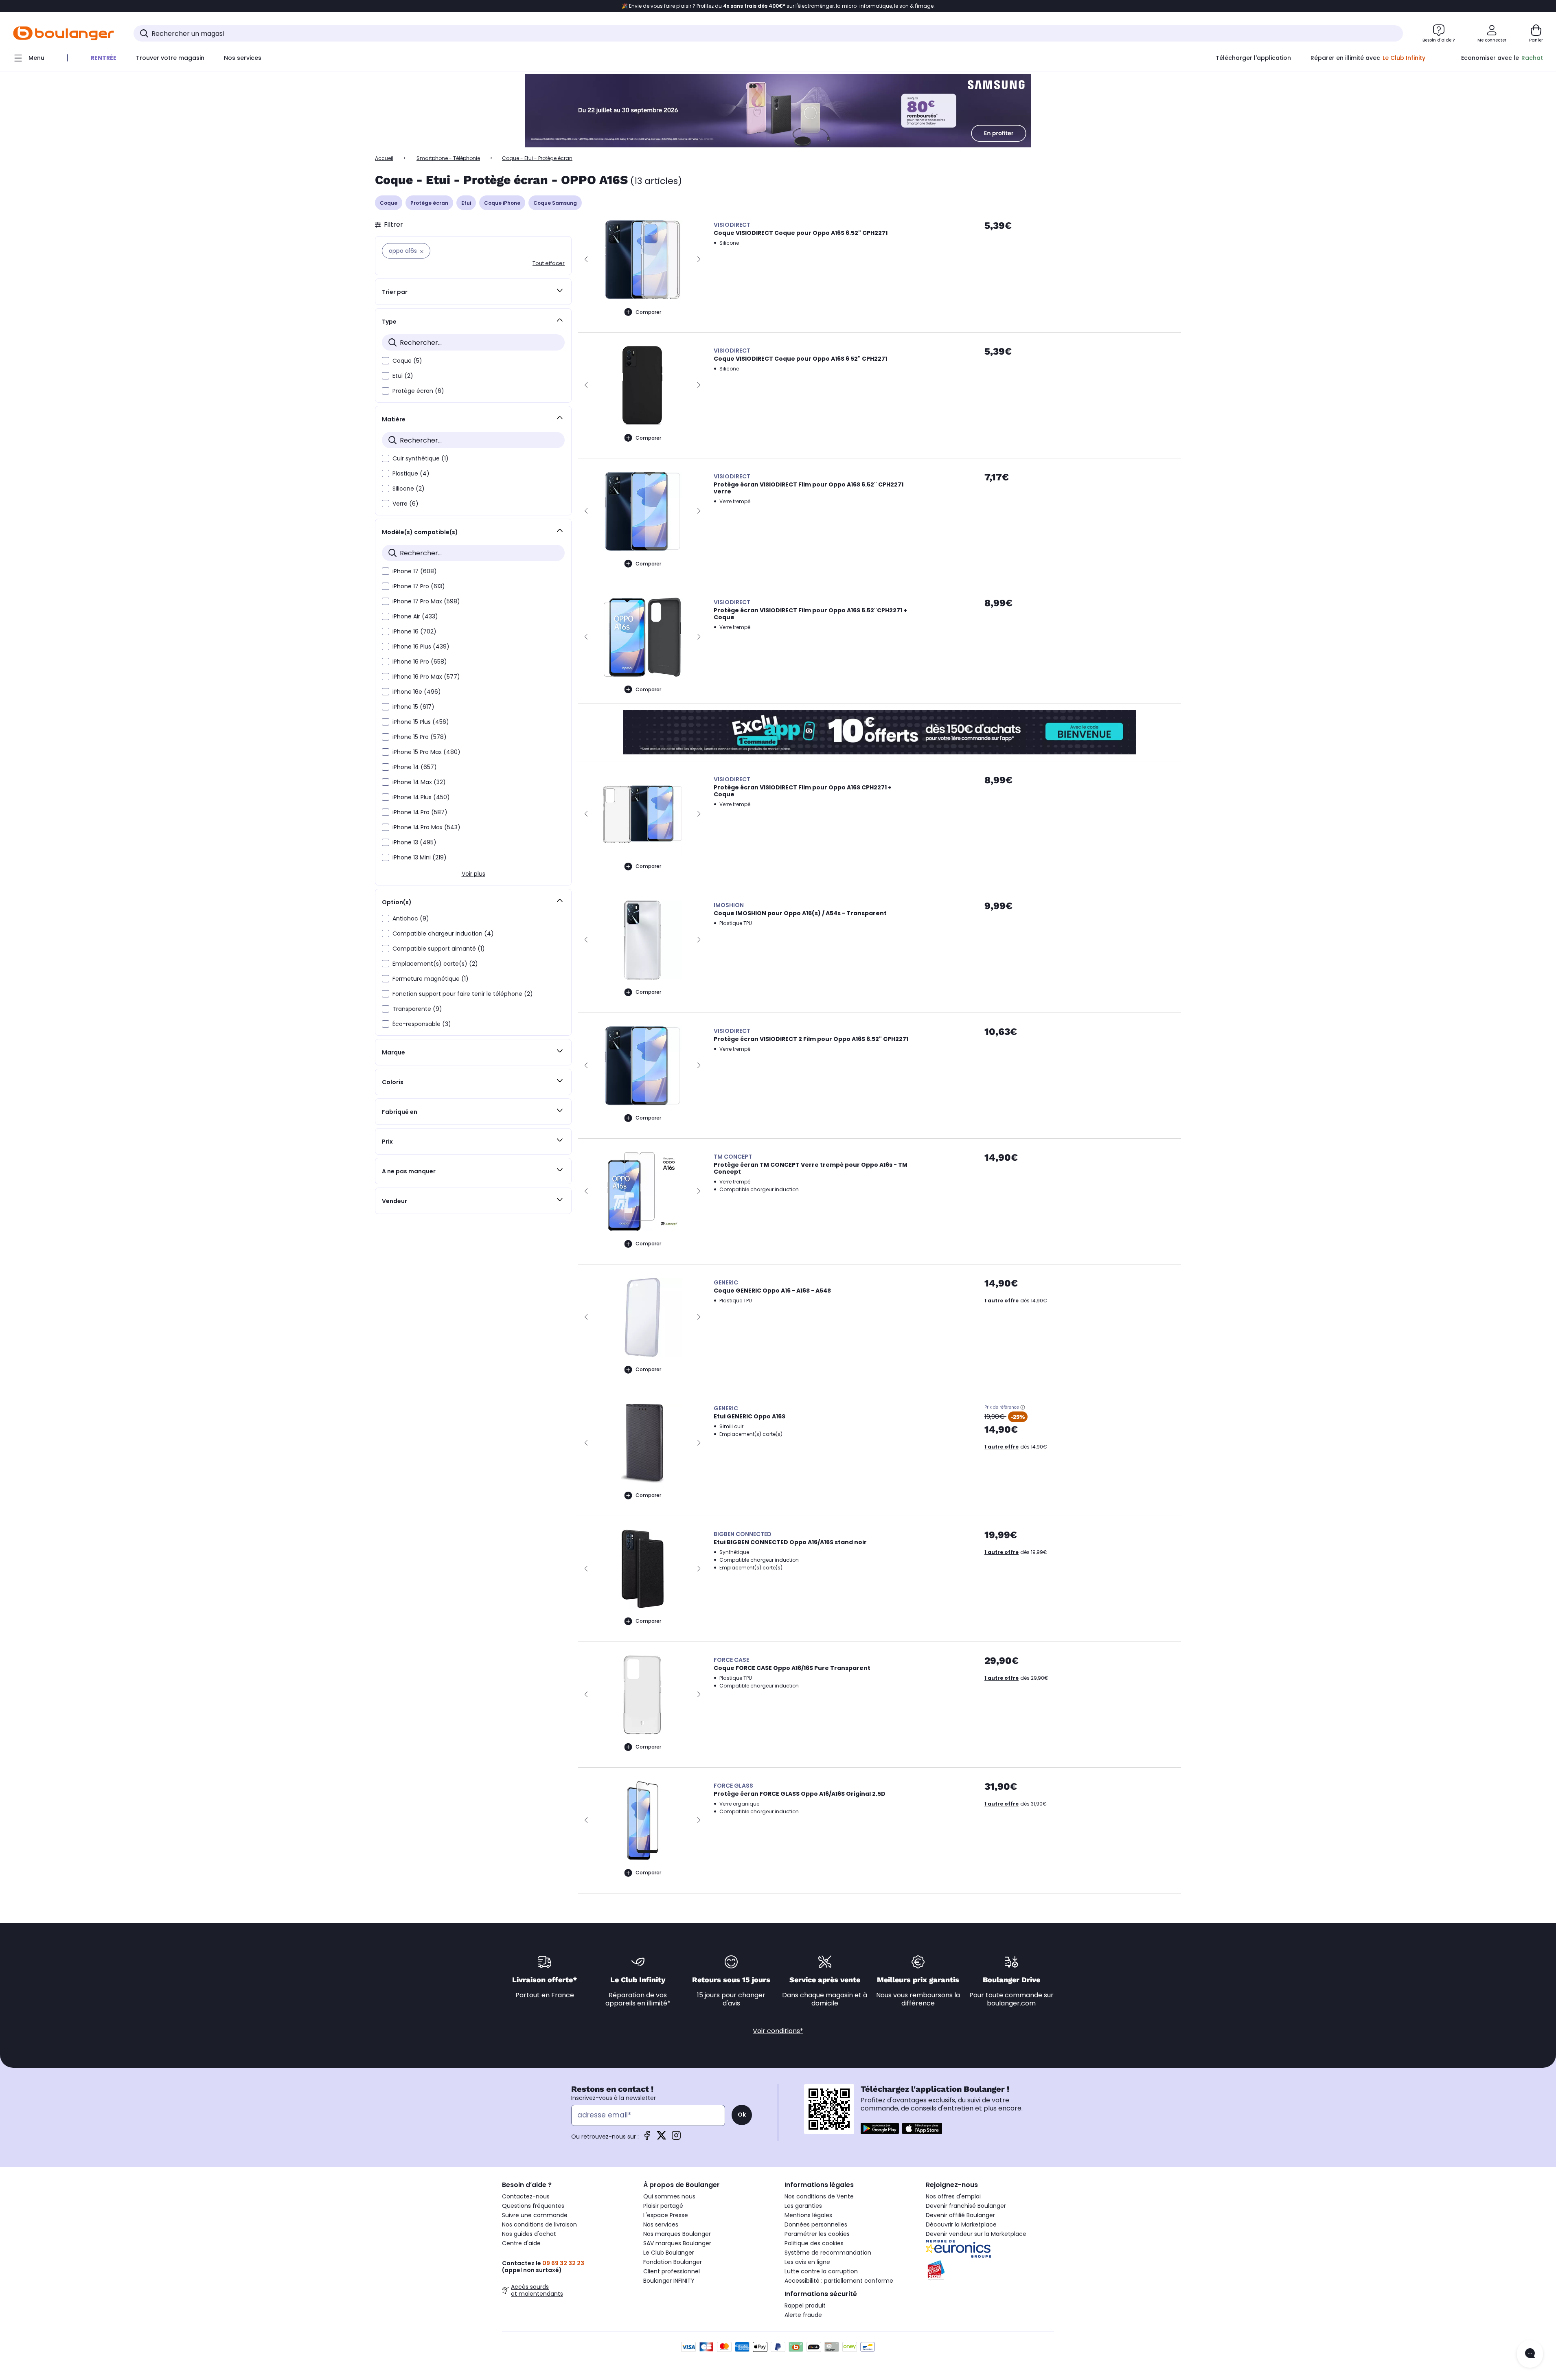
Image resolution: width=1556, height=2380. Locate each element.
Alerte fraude (803, 2315)
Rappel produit (805, 2305)
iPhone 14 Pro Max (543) (426, 827)
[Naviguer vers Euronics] (990, 2249)
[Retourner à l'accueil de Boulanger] (64, 33)
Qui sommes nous (669, 2196)
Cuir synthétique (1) (421, 458)
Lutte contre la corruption (821, 2271)
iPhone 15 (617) (413, 707)
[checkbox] (386, 361)
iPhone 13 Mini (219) (420, 857)
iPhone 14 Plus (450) (421, 797)
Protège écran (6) (418, 391)
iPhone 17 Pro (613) (419, 586)
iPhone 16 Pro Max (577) (426, 677)
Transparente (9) (417, 1009)
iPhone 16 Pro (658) (420, 662)
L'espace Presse (666, 2215)
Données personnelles (816, 2224)
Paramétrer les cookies (817, 2234)
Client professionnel (672, 2271)
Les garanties (803, 2206)
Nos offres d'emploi (953, 2196)
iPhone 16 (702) (414, 631)
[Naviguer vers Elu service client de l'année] (990, 2270)
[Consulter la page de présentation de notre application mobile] (880, 2128)
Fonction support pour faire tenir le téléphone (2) (463, 994)
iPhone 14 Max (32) (419, 782)
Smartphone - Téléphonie (448, 158)
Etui (466, 203)
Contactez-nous (526, 2196)
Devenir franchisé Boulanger (966, 2206)
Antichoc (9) (411, 918)
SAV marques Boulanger (677, 2243)
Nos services (661, 2224)
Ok (742, 2115)
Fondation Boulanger (673, 2262)
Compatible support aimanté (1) (439, 949)
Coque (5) (407, 361)
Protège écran (429, 203)
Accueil (384, 158)
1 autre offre (1002, 1301)
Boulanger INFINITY (669, 2281)
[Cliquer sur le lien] (778, 111)
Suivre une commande (535, 2215)
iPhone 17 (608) (415, 571)
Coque (389, 203)
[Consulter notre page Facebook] (647, 2138)
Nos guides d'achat (529, 2234)
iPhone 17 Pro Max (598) (426, 601)
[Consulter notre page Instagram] (676, 2138)
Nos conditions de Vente (819, 2196)
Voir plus (473, 874)
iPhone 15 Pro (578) (420, 737)
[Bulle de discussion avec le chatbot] (1530, 2354)
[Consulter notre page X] (662, 2138)
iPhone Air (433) (415, 616)
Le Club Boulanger (669, 2253)
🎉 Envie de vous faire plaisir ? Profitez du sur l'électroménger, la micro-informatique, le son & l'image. (778, 6)
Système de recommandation (828, 2253)
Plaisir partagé (663, 2206)
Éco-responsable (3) (422, 1024)
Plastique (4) (411, 473)
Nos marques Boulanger (677, 2234)
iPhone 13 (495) (414, 842)
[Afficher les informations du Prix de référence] (1023, 1407)
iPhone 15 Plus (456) (421, 722)
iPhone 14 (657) (415, 767)
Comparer (648, 312)
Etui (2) (403, 376)
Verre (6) (405, 504)
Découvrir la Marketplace (961, 2224)
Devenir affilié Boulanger (960, 2215)
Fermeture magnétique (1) (431, 979)
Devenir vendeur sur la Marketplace (976, 2234)
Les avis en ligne (807, 2262)
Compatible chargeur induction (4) (443, 934)
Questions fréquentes (533, 2206)
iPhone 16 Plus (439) (421, 647)
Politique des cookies (814, 2243)
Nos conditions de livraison (539, 2224)
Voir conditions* (778, 2031)
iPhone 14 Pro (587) (420, 812)
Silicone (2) (409, 489)
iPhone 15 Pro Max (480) (426, 752)
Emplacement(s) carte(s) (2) (435, 964)
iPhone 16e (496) (417, 692)
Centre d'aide (521, 2243)
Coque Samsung (555, 203)
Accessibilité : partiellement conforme (839, 2281)
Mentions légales (808, 2215)
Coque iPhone (502, 203)
